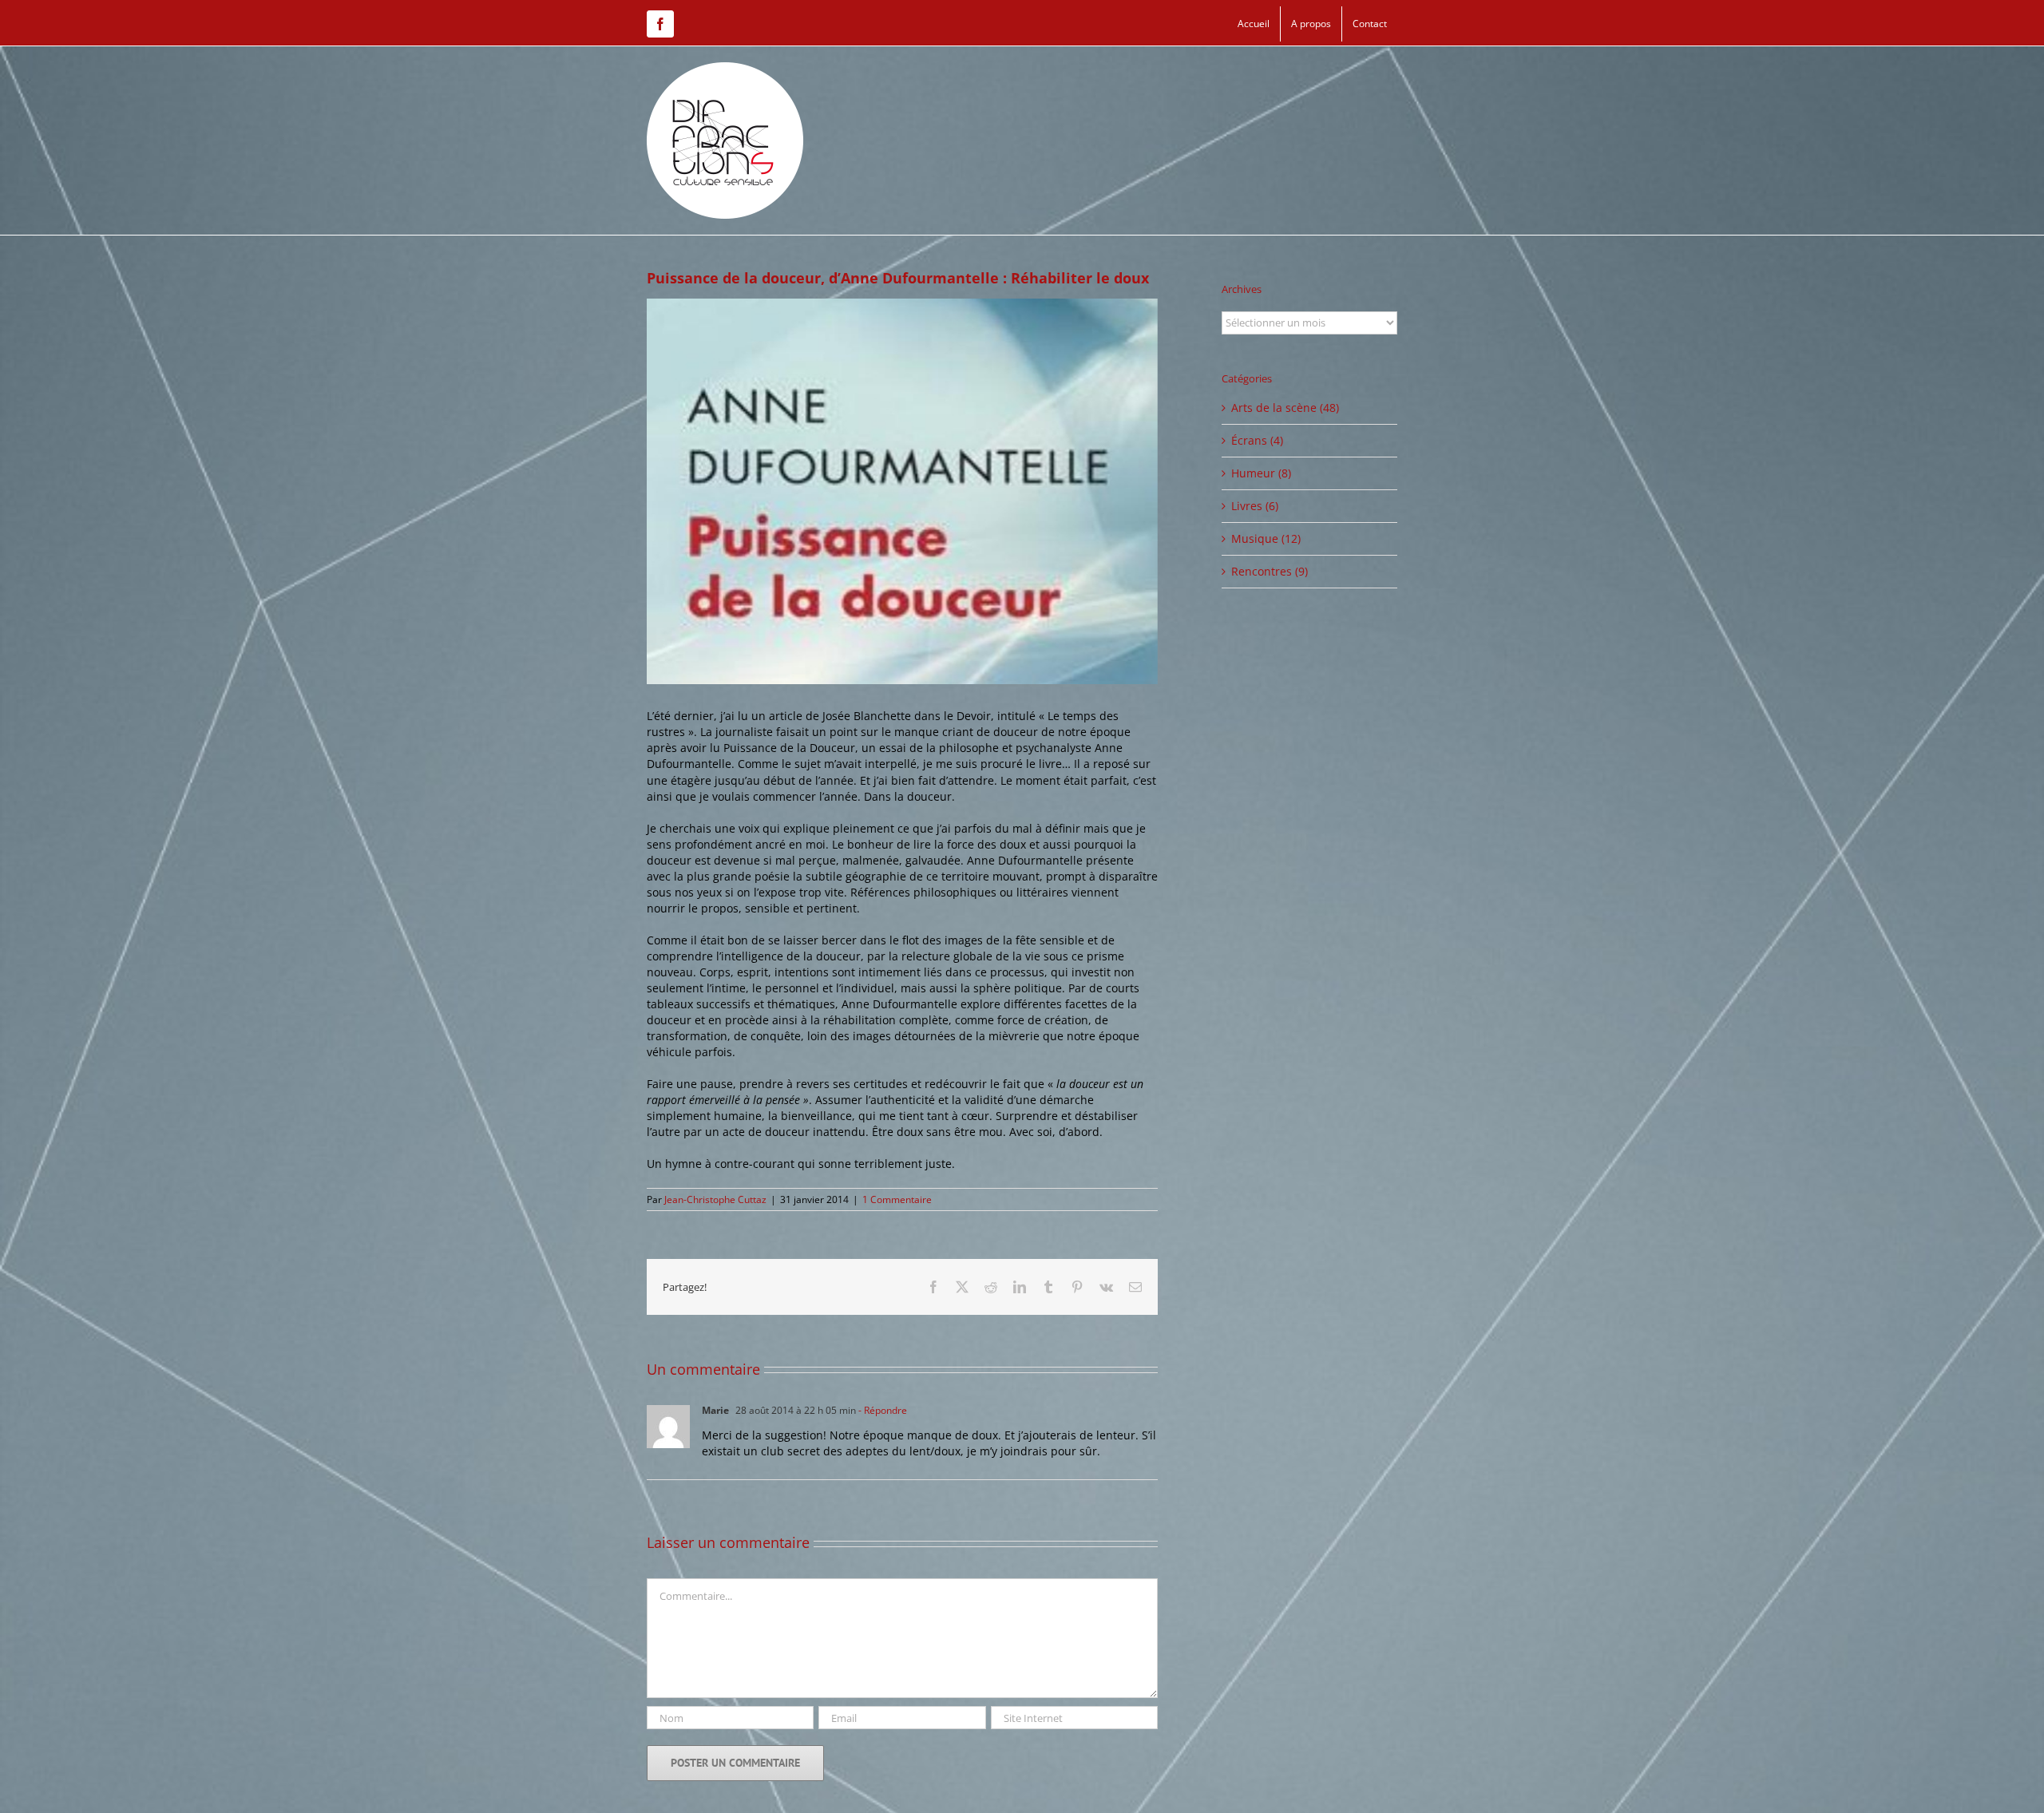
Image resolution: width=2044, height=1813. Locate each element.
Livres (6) (1255, 506)
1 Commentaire (897, 1199)
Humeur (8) (1261, 473)
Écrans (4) (1257, 440)
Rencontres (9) (1270, 571)
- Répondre (881, 1410)
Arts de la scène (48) (1285, 408)
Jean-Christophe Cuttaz (715, 1199)
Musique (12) (1266, 538)
